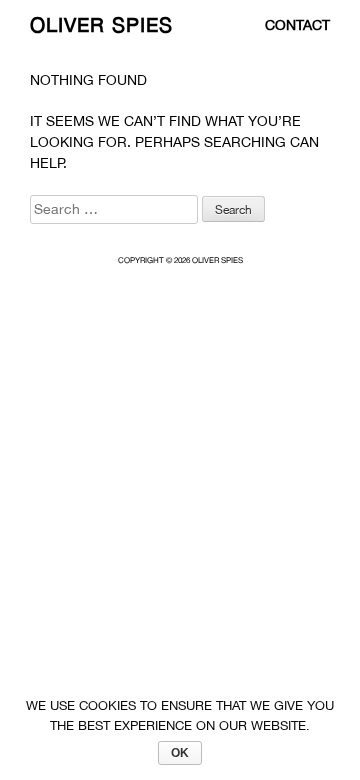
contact (297, 25)
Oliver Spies (101, 24)
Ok (180, 753)
